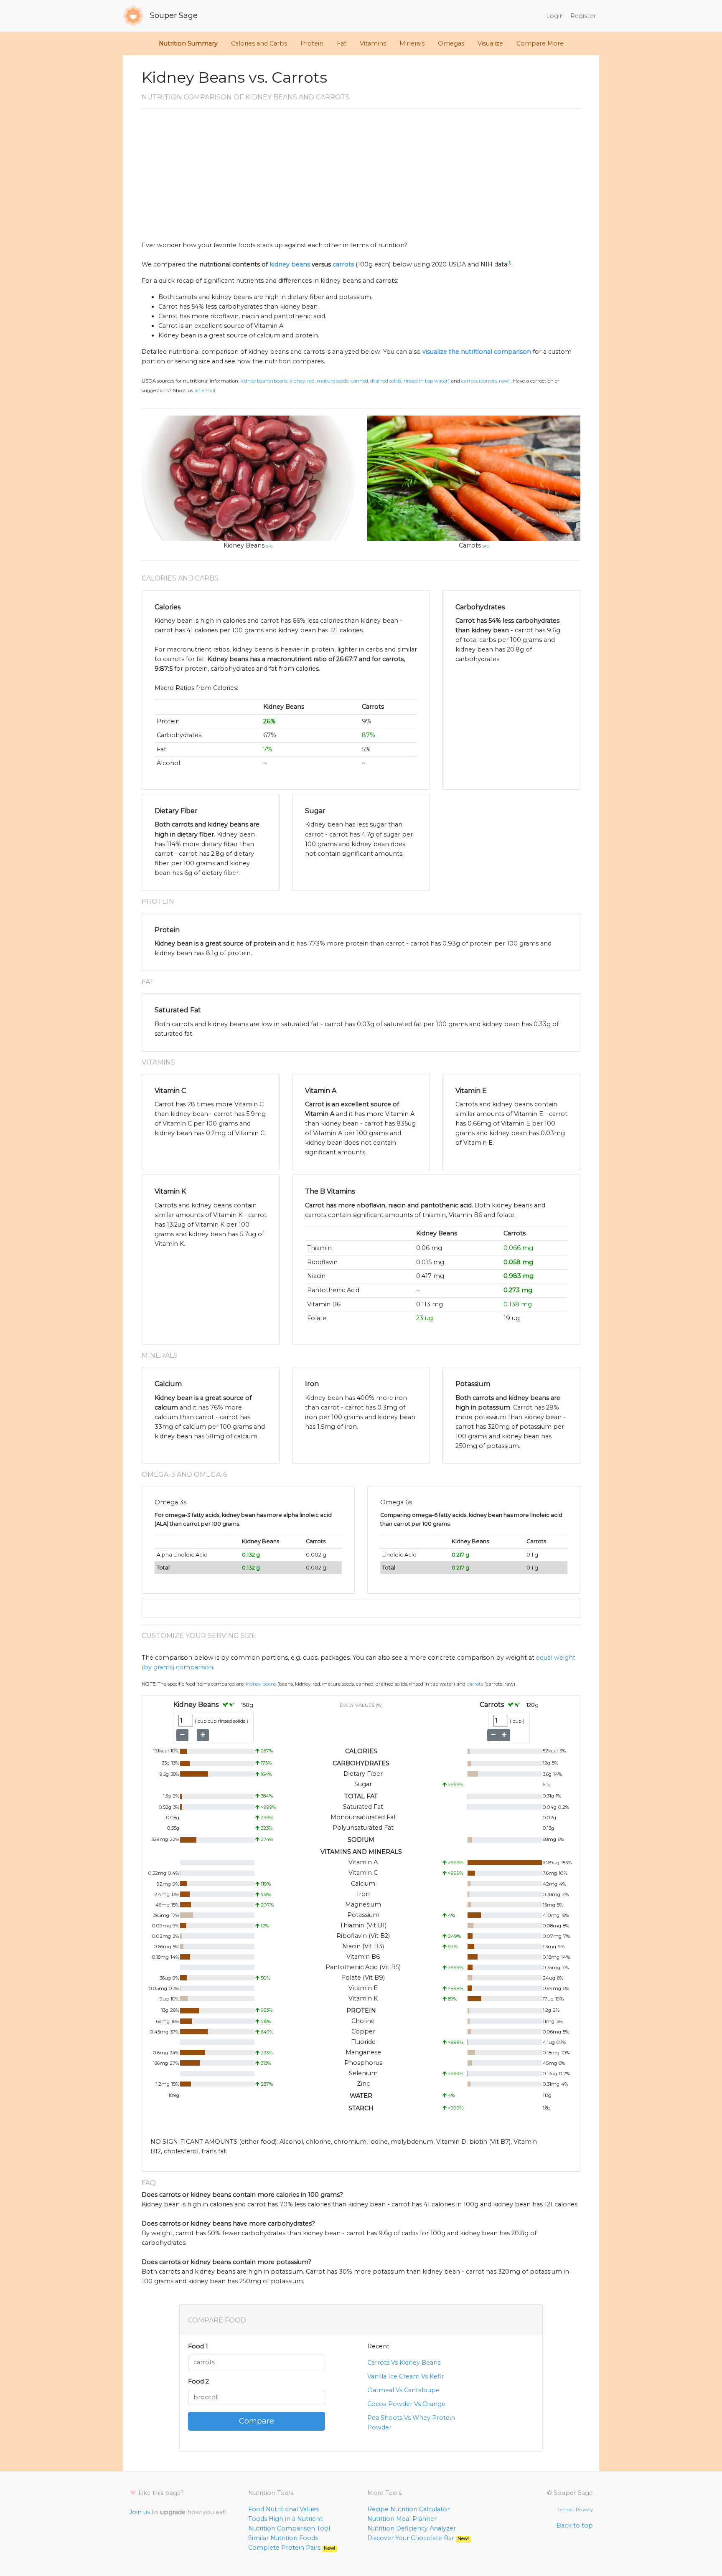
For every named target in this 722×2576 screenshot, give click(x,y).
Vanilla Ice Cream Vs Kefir (405, 2376)
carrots (343, 264)
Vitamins (373, 43)
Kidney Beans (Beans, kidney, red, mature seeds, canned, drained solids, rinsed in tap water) (345, 381)
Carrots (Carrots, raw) (486, 381)
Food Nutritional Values (283, 2509)
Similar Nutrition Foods (283, 2538)
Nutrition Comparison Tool (289, 2528)
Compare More (540, 43)
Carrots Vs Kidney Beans (404, 2363)
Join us (140, 2512)
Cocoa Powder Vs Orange (406, 2404)
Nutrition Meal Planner (402, 2519)
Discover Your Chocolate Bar (418, 2538)
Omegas (451, 43)
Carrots (470, 545)
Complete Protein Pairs (292, 2548)
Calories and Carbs (259, 43)
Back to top (575, 2525)
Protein (312, 43)
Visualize (490, 43)
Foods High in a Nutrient (285, 2519)
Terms (565, 2510)
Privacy (584, 2510)
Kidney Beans (244, 545)
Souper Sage (173, 15)
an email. (205, 390)
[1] (509, 262)
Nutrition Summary (188, 43)
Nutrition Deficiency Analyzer (412, 2528)
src (269, 546)
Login (555, 16)
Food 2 (198, 2381)
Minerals (412, 43)
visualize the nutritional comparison (477, 352)
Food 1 (198, 2346)
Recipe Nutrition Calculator (408, 2509)
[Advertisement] (361, 178)
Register (583, 16)
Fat (342, 43)
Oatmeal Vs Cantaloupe (403, 2390)
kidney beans (290, 264)
